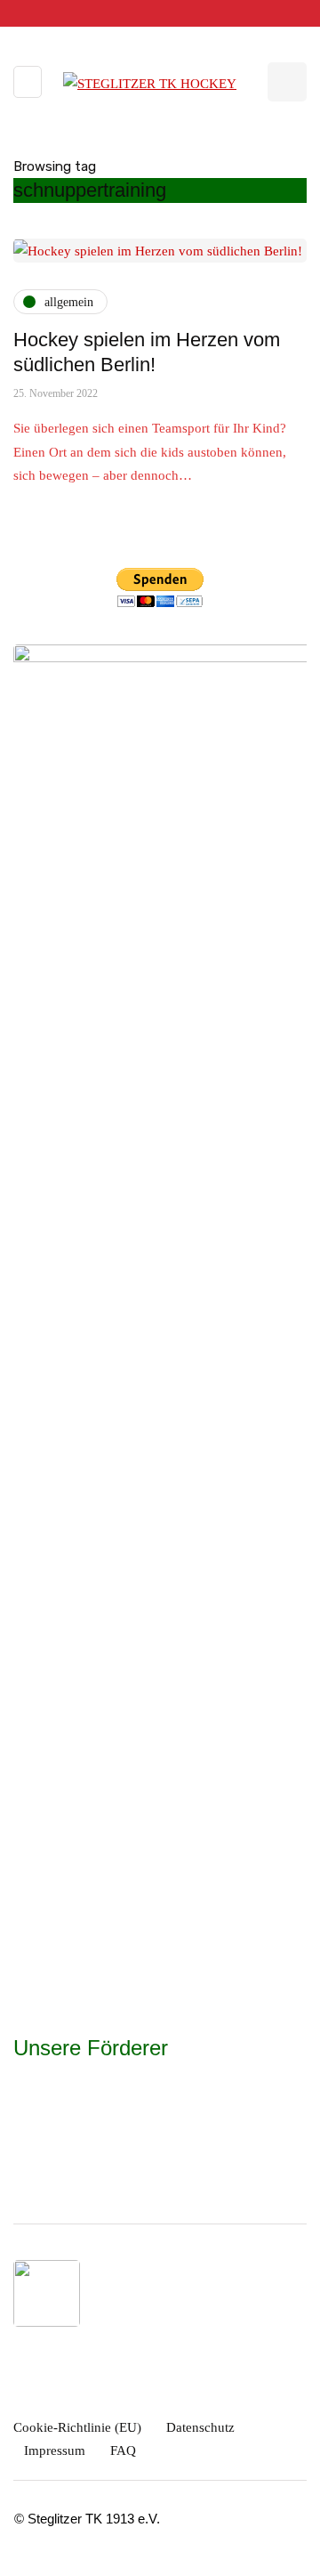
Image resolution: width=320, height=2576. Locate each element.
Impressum (55, 2450)
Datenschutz (200, 2427)
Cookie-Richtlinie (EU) (77, 2427)
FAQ (123, 2450)
